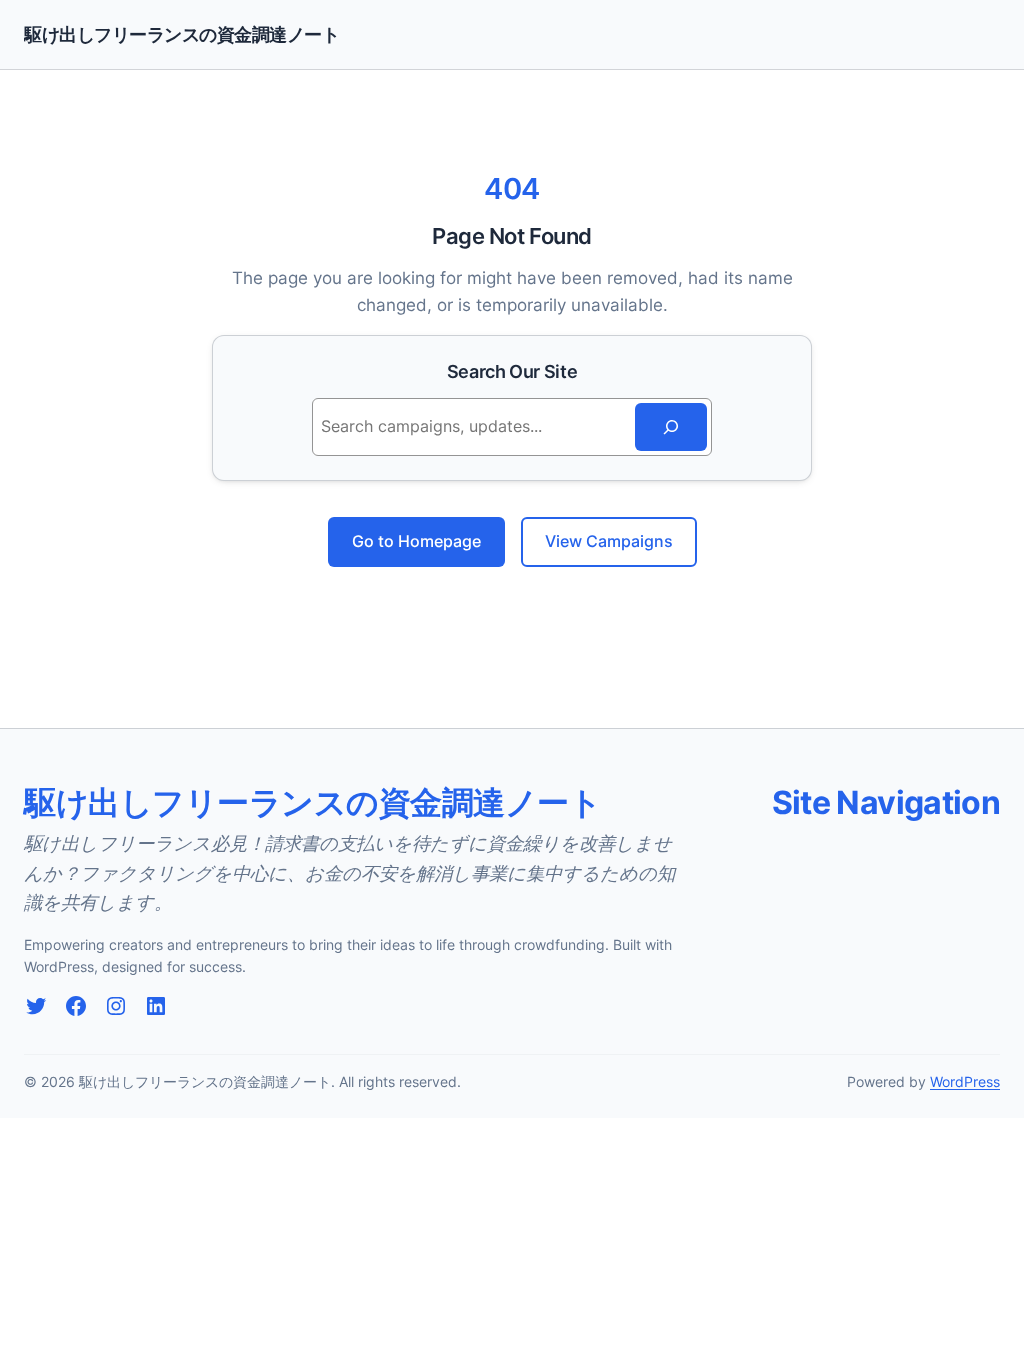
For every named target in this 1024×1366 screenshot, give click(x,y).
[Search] (671, 427)
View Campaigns (609, 541)
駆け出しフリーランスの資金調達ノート (181, 34)
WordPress (965, 1081)
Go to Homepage (416, 541)
